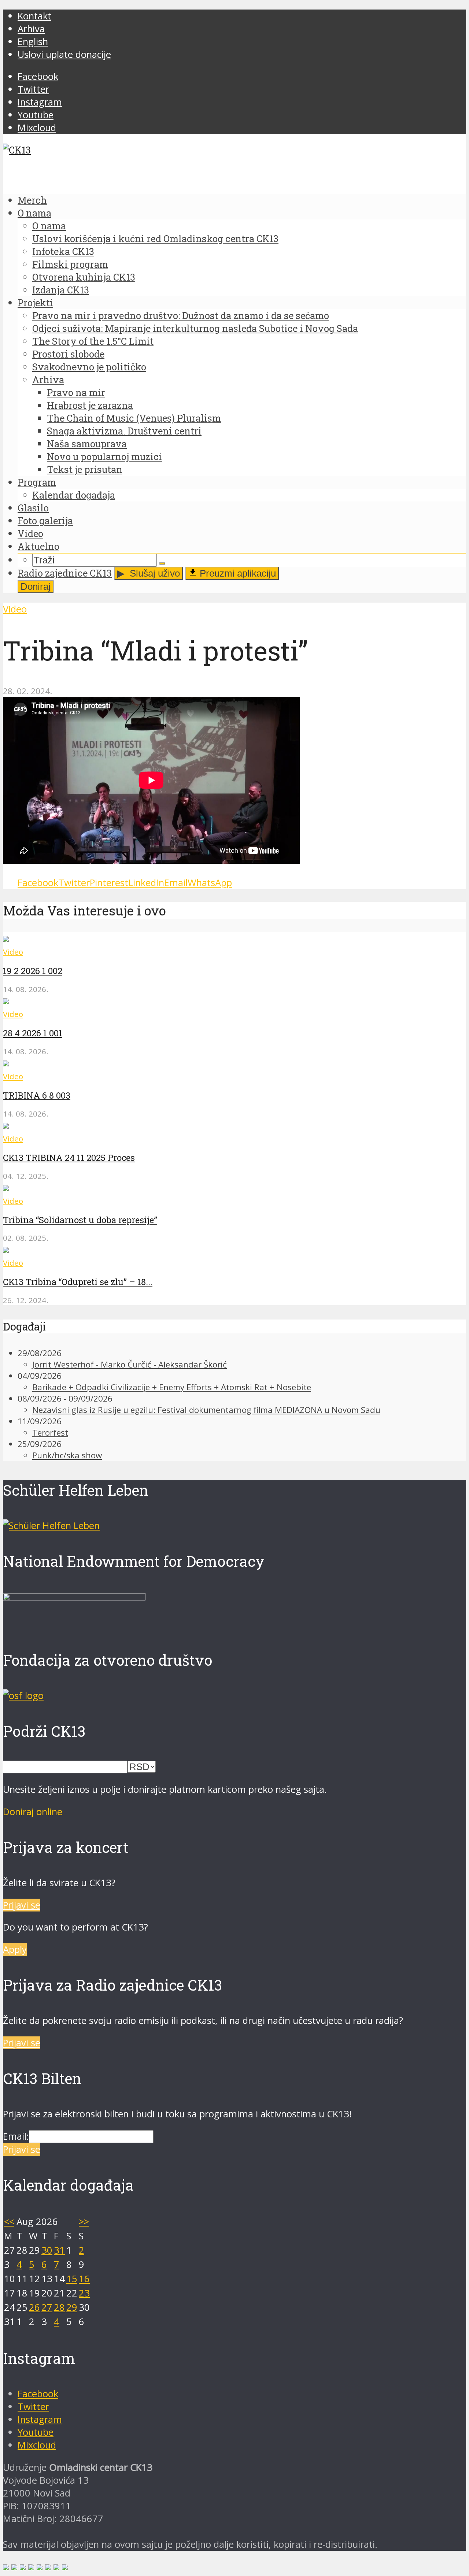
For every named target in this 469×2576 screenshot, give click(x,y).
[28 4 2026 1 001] (6, 1001)
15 (72, 2279)
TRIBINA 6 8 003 (37, 1095)
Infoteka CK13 (63, 251)
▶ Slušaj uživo (149, 573)
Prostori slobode (68, 354)
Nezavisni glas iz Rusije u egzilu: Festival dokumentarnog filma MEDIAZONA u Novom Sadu (206, 1410)
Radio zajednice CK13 (65, 573)
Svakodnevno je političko (89, 367)
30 (47, 2250)
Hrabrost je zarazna (90, 405)
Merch (32, 200)
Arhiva (31, 29)
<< (9, 2222)
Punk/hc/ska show (67, 1455)
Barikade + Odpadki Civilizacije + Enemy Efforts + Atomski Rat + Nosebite (172, 1387)
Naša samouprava (87, 444)
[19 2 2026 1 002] (6, 938)
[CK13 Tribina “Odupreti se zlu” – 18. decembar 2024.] (6, 1249)
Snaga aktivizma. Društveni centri (124, 431)
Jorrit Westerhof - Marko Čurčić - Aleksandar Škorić (130, 1364)
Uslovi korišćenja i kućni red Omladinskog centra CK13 (155, 238)
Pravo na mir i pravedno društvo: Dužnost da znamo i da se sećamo (181, 315)
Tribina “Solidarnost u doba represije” (80, 1220)
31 (59, 2250)
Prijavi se (22, 1905)
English (33, 42)
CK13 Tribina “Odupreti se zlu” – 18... (78, 1282)
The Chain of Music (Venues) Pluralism (134, 418)
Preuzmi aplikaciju (237, 573)
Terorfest (50, 1433)
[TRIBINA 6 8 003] (6, 1063)
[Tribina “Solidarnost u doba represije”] (6, 1187)
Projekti (35, 303)
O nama (34, 213)
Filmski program (70, 264)
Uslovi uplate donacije (64, 54)
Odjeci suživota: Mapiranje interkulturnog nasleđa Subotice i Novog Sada (195, 328)
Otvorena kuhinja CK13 (84, 277)
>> (84, 2222)
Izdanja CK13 (61, 290)
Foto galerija (45, 521)
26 (34, 2307)
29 (72, 2307)
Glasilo (33, 508)
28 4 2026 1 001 (33, 1033)
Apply (15, 1949)
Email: (16, 2136)
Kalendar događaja (74, 495)
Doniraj (36, 586)
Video (30, 533)
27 (47, 2307)
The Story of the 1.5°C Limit (93, 341)
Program (37, 482)
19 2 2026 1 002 (33, 971)
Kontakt (34, 16)
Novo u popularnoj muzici (104, 456)
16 (84, 2279)
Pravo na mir (76, 392)
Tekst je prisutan (85, 469)
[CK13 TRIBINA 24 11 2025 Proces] (6, 1125)
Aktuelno (38, 546)
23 (84, 2293)
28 (59, 2307)
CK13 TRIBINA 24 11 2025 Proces (69, 1158)
